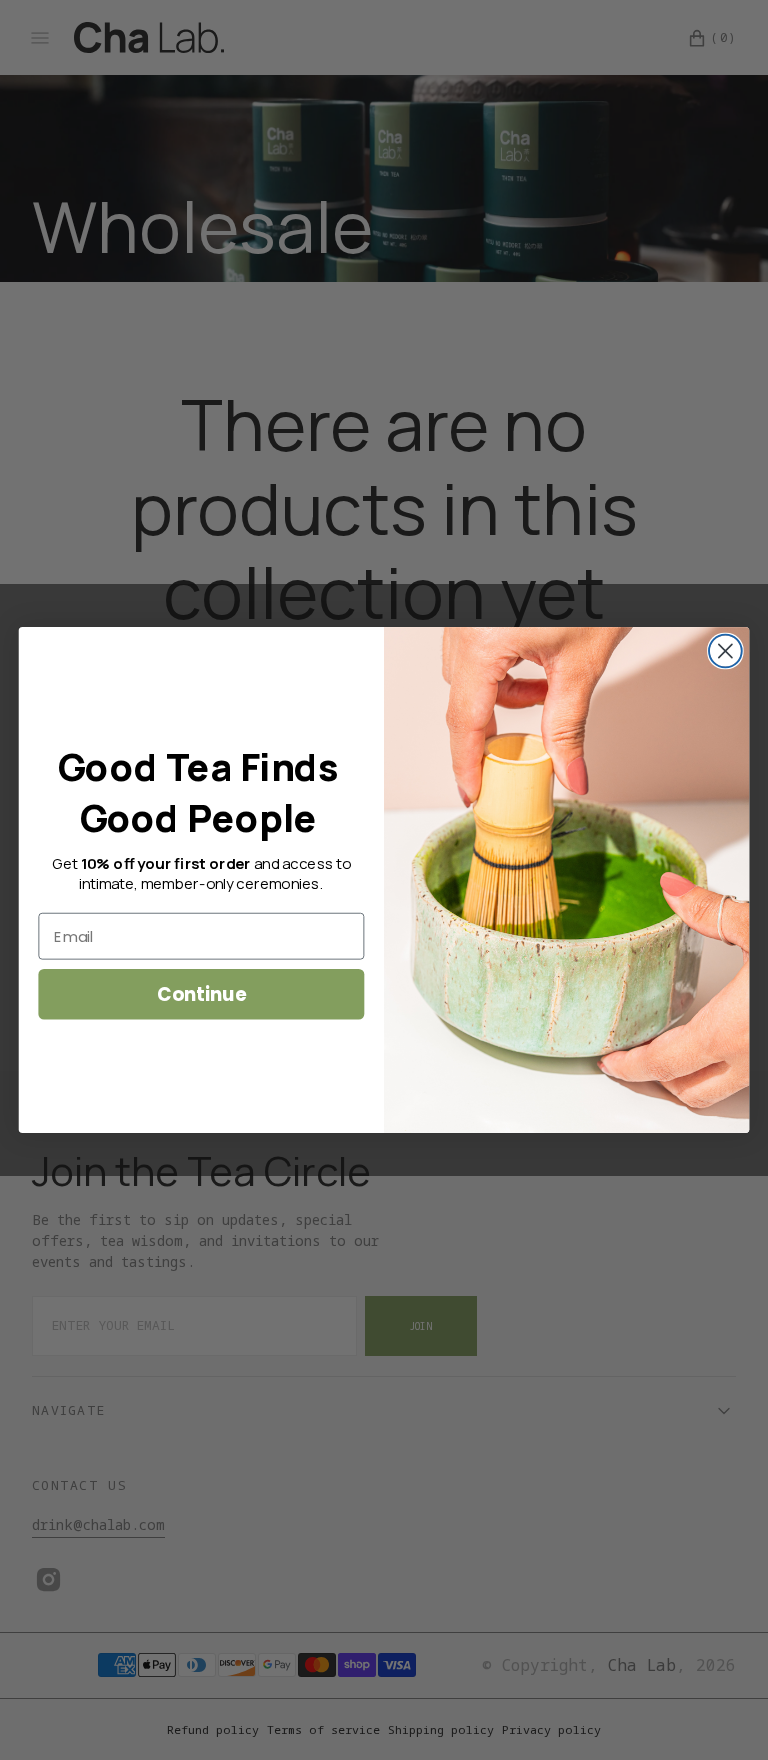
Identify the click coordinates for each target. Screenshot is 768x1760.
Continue (201, 994)
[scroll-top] (722, 1714)
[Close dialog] (725, 651)
